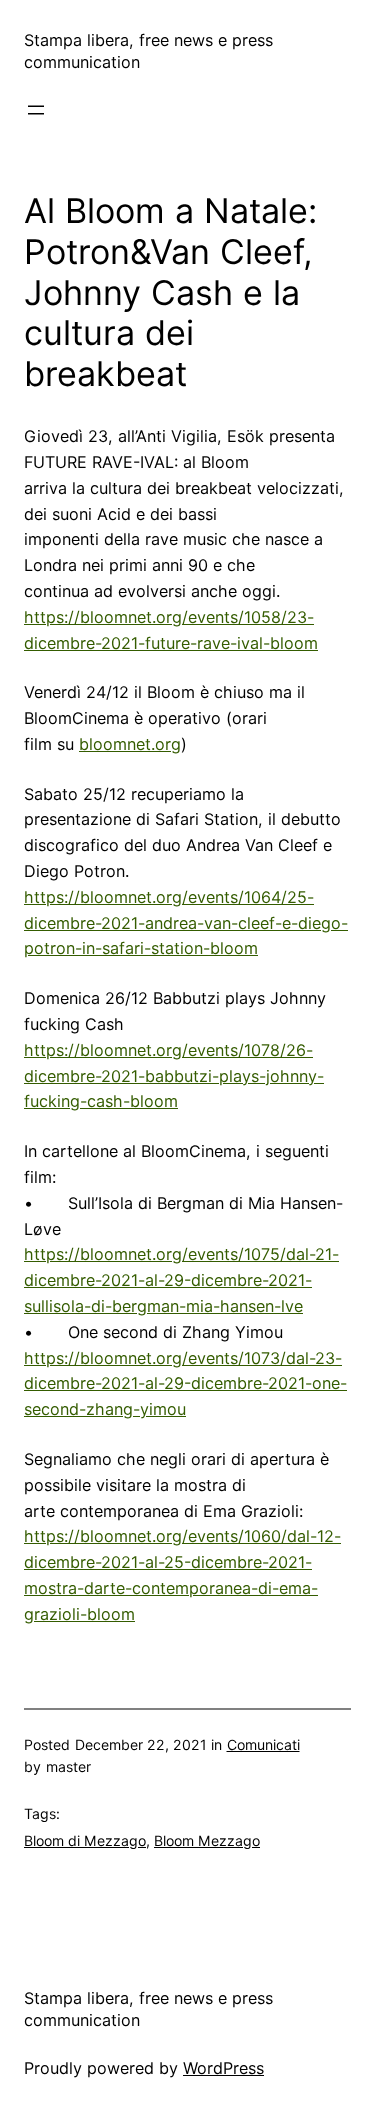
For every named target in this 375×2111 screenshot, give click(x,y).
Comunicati (263, 1744)
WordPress (223, 2068)
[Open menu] (36, 110)
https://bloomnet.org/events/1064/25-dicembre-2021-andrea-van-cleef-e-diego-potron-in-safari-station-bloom (186, 923)
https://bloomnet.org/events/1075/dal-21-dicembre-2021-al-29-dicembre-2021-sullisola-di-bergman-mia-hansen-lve (181, 1280)
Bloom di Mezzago (85, 1840)
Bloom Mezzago (207, 1840)
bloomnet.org (130, 744)
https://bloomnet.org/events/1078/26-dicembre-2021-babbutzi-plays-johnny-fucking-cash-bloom (174, 1076)
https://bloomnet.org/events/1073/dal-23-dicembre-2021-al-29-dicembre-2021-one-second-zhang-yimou (185, 1384)
